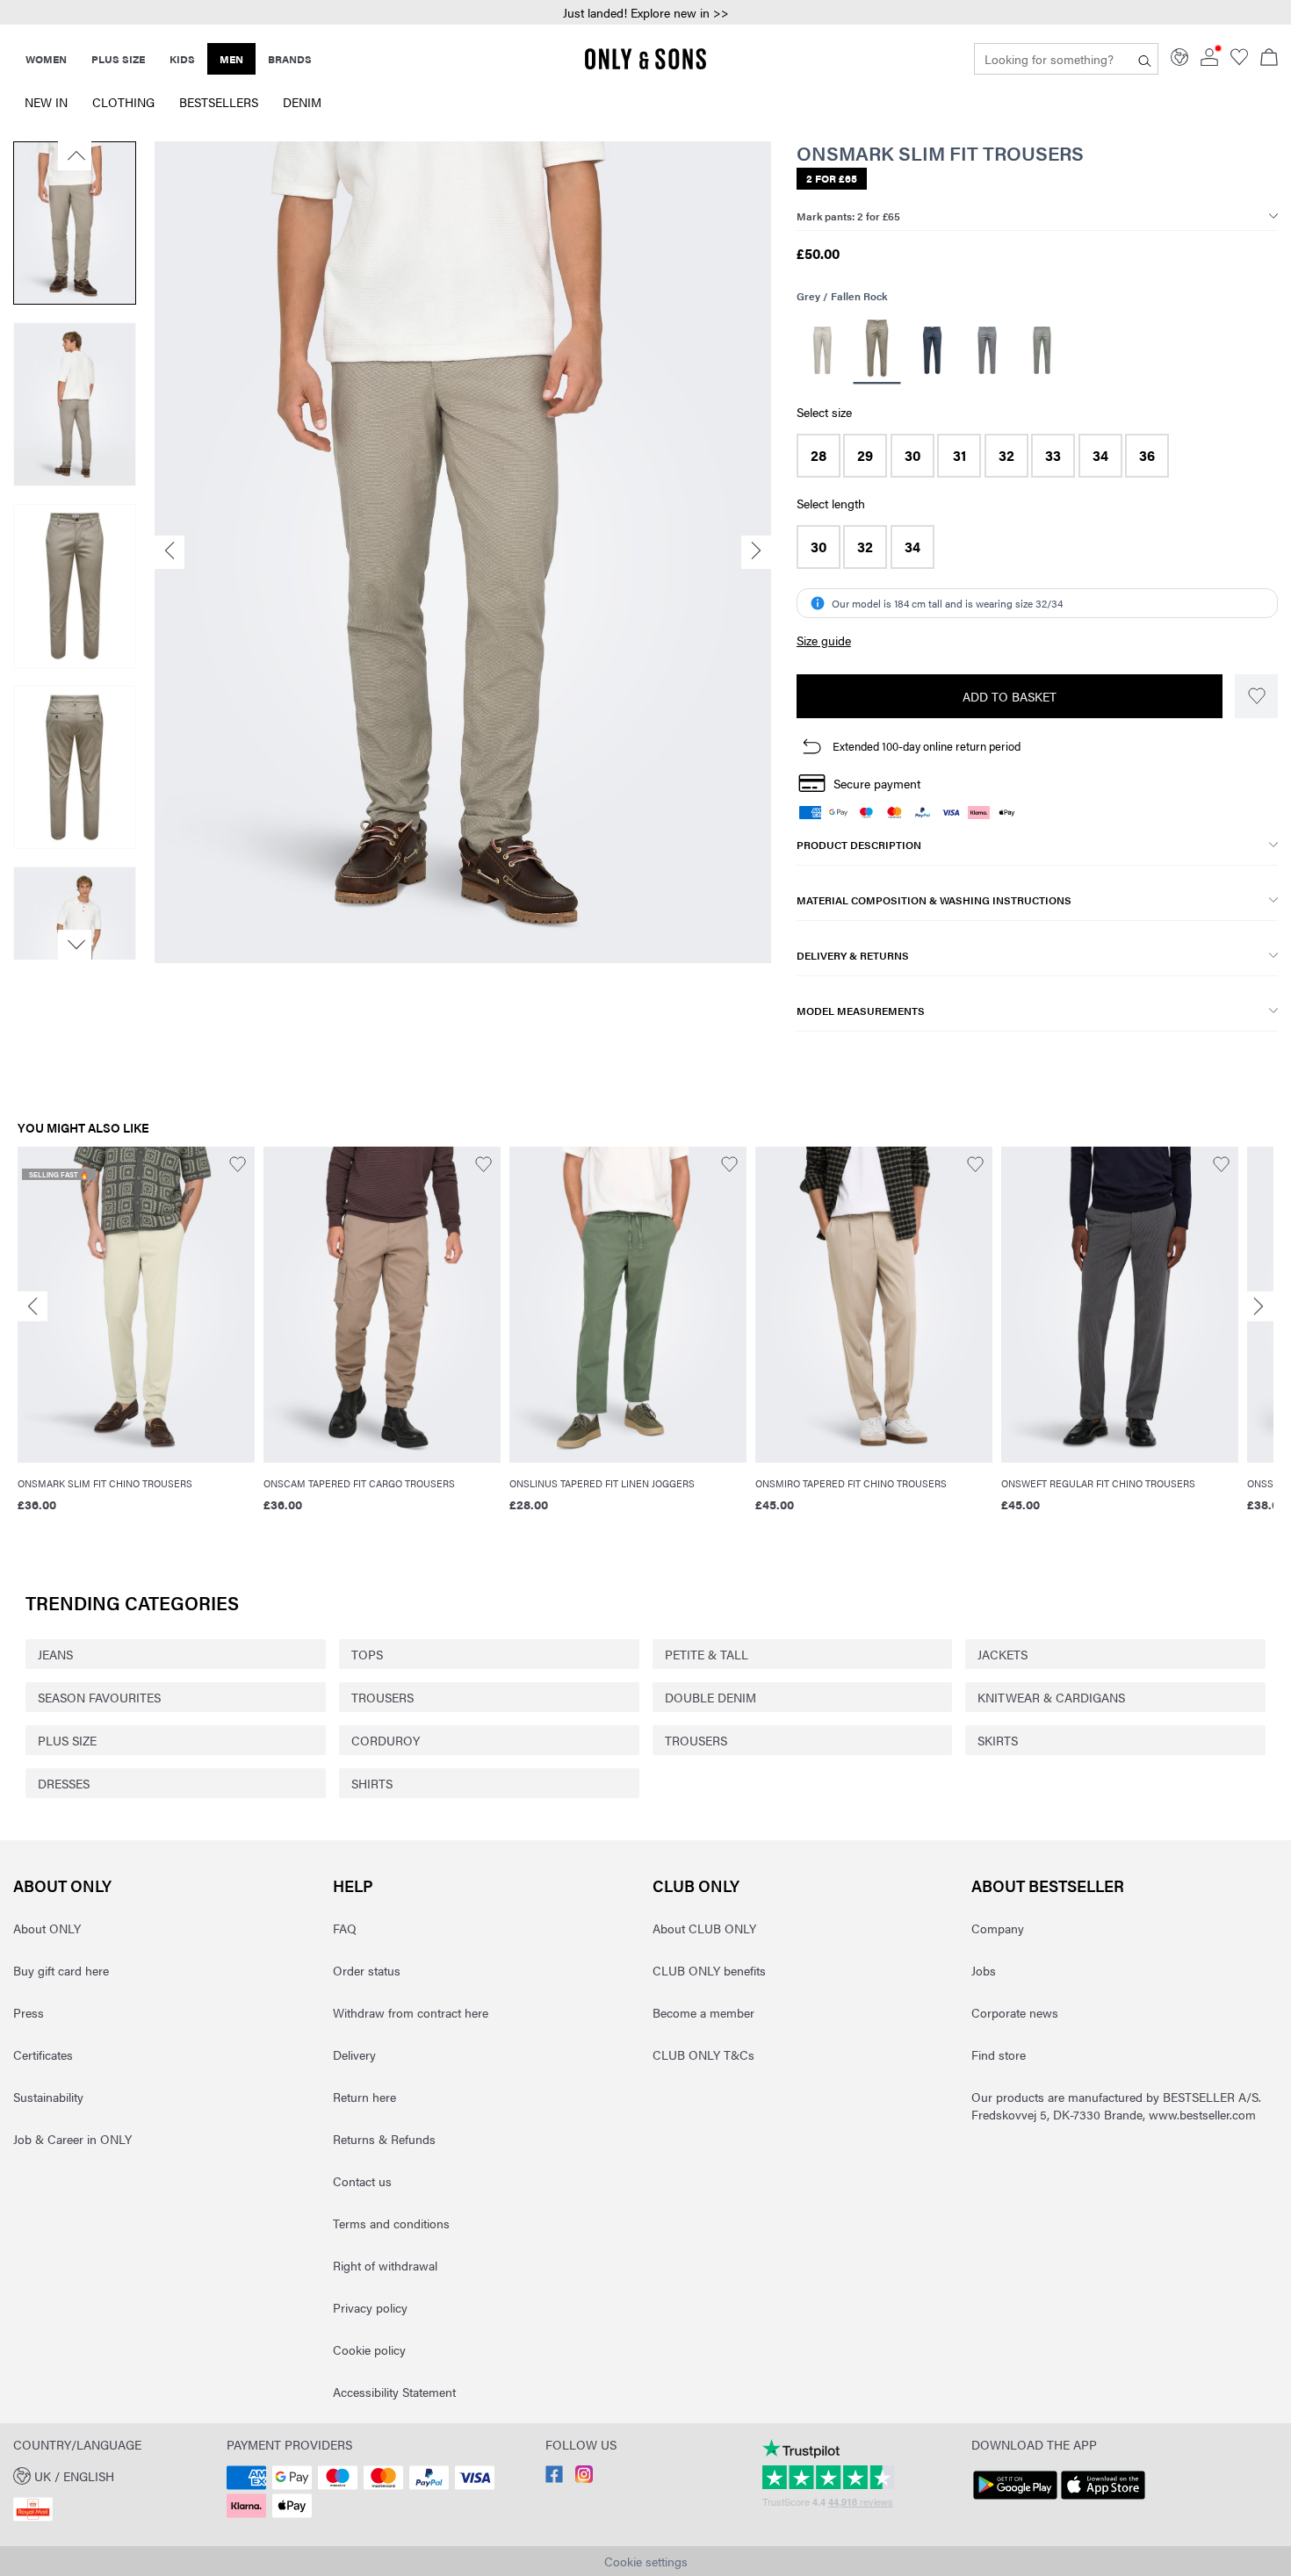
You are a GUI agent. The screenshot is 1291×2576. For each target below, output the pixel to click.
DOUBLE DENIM (710, 1697)
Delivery (354, 2054)
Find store (999, 2054)
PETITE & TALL (707, 1654)
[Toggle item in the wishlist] (1256, 696)
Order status (367, 1970)
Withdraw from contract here (411, 2012)
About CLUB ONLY (704, 1928)
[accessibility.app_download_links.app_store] (1103, 2500)
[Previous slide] (32, 1306)
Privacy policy (370, 2307)
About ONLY (62, 1885)
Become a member (703, 2012)
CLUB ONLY (696, 1885)
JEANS (55, 1654)
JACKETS (1003, 1654)
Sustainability (48, 2097)
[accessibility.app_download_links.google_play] (1015, 2500)
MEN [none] (231, 59)
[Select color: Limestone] (822, 350)
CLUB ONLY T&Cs (703, 2054)
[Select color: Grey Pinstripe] (987, 350)
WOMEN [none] (46, 59)
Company (998, 1928)
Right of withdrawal (385, 2265)
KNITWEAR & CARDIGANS (1051, 1697)
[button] (819, 456)
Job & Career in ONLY (72, 2139)
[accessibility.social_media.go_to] (554, 2478)
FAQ (345, 1928)
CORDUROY (386, 1740)
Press (29, 2012)
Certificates (43, 2054)
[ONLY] (645, 66)
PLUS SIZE (67, 1740)
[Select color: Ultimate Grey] (1042, 350)
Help (353, 1885)
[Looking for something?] (1145, 59)
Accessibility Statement (394, 2392)
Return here (364, 2097)
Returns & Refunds (384, 2139)
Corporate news (1015, 2012)
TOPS (367, 1654)
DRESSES (64, 1783)
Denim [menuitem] (302, 102)
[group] (136, 1339)
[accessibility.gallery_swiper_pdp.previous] (75, 155)
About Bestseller (1048, 1885)
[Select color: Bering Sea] (932, 350)
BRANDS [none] (290, 59)
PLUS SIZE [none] (118, 59)
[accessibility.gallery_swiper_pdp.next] (75, 945)
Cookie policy (369, 2349)
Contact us (362, 2181)
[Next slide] (1259, 1306)
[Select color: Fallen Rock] (877, 351)
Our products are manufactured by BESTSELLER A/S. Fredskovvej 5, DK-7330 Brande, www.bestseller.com (1116, 2105)
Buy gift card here (61, 1970)
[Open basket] (1269, 59)
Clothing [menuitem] (123, 102)
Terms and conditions (391, 2223)
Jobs (984, 1970)
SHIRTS (372, 1783)
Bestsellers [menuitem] (219, 102)
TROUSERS (382, 1697)
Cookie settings (646, 2561)
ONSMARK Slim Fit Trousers (940, 153)
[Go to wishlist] (1239, 61)
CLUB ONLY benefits (709, 1970)
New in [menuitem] (46, 102)
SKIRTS (998, 1740)
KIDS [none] (182, 59)
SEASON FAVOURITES (99, 1697)
